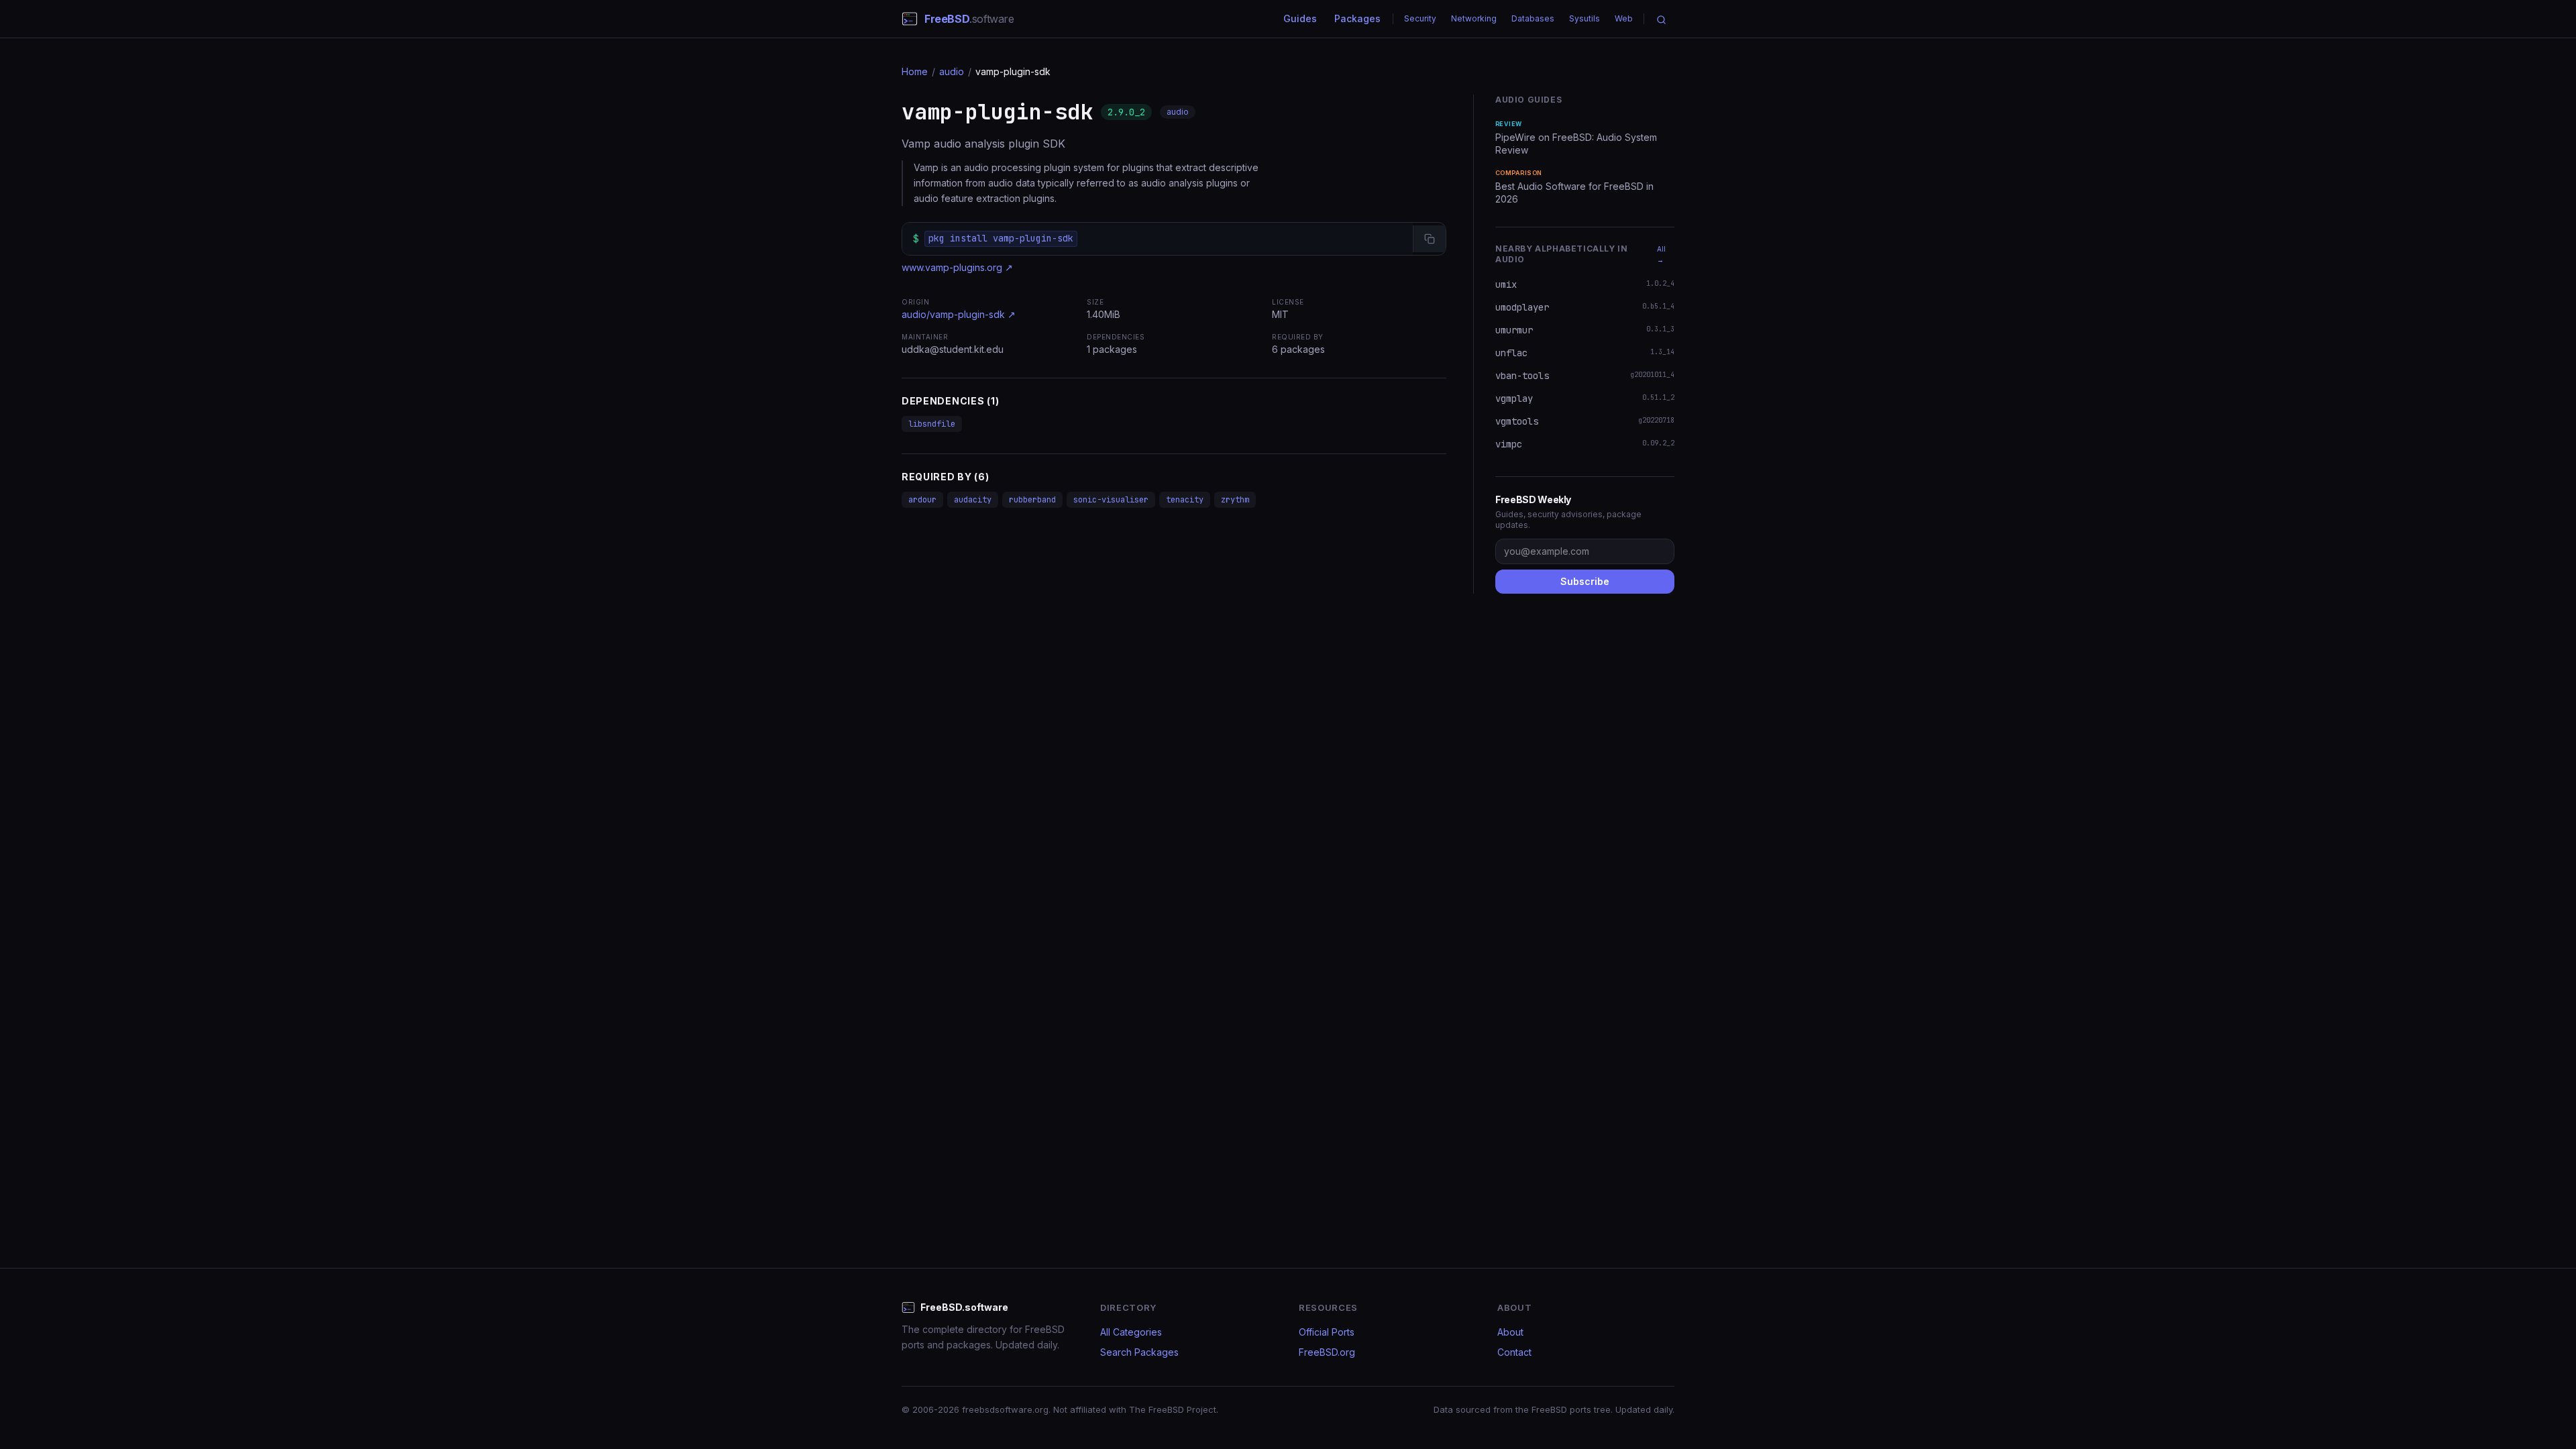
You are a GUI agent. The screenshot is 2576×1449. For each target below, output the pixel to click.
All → (1661, 254)
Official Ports (1327, 1332)
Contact (1514, 1352)
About (1510, 1332)
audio (952, 71)
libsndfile (932, 424)
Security (1420, 18)
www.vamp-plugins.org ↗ (957, 267)
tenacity (1185, 500)
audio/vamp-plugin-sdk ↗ (959, 314)
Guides (1300, 18)
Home (915, 71)
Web (1624, 18)
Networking (1474, 18)
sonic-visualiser (1111, 500)
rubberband (1032, 500)
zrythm (1235, 500)
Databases (1533, 18)
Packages (1357, 18)
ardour (922, 500)
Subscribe (1585, 581)
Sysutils (1585, 18)
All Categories (1131, 1332)
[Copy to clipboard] (1429, 239)
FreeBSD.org (1327, 1352)
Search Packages (1139, 1352)
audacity (973, 500)
